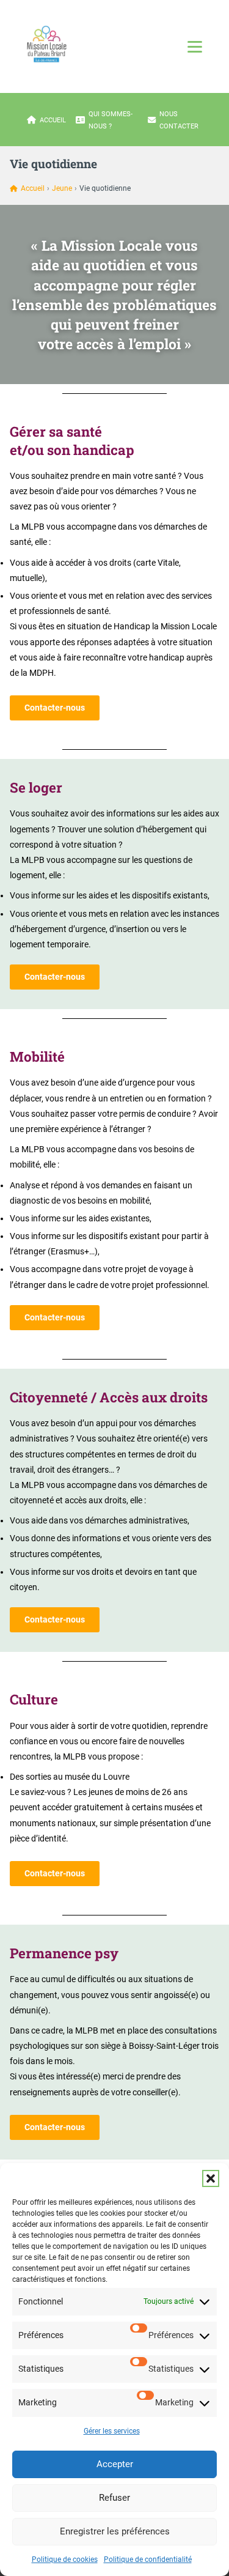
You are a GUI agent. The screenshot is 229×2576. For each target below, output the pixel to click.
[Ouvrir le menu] (195, 46)
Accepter (115, 2464)
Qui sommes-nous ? (111, 120)
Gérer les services (112, 2431)
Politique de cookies (65, 2559)
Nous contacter (179, 120)
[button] (211, 2178)
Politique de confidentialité (148, 2559)
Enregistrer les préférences (115, 2531)
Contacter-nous (55, 708)
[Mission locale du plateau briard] (46, 44)
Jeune (62, 188)
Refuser (114, 2498)
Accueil (53, 120)
